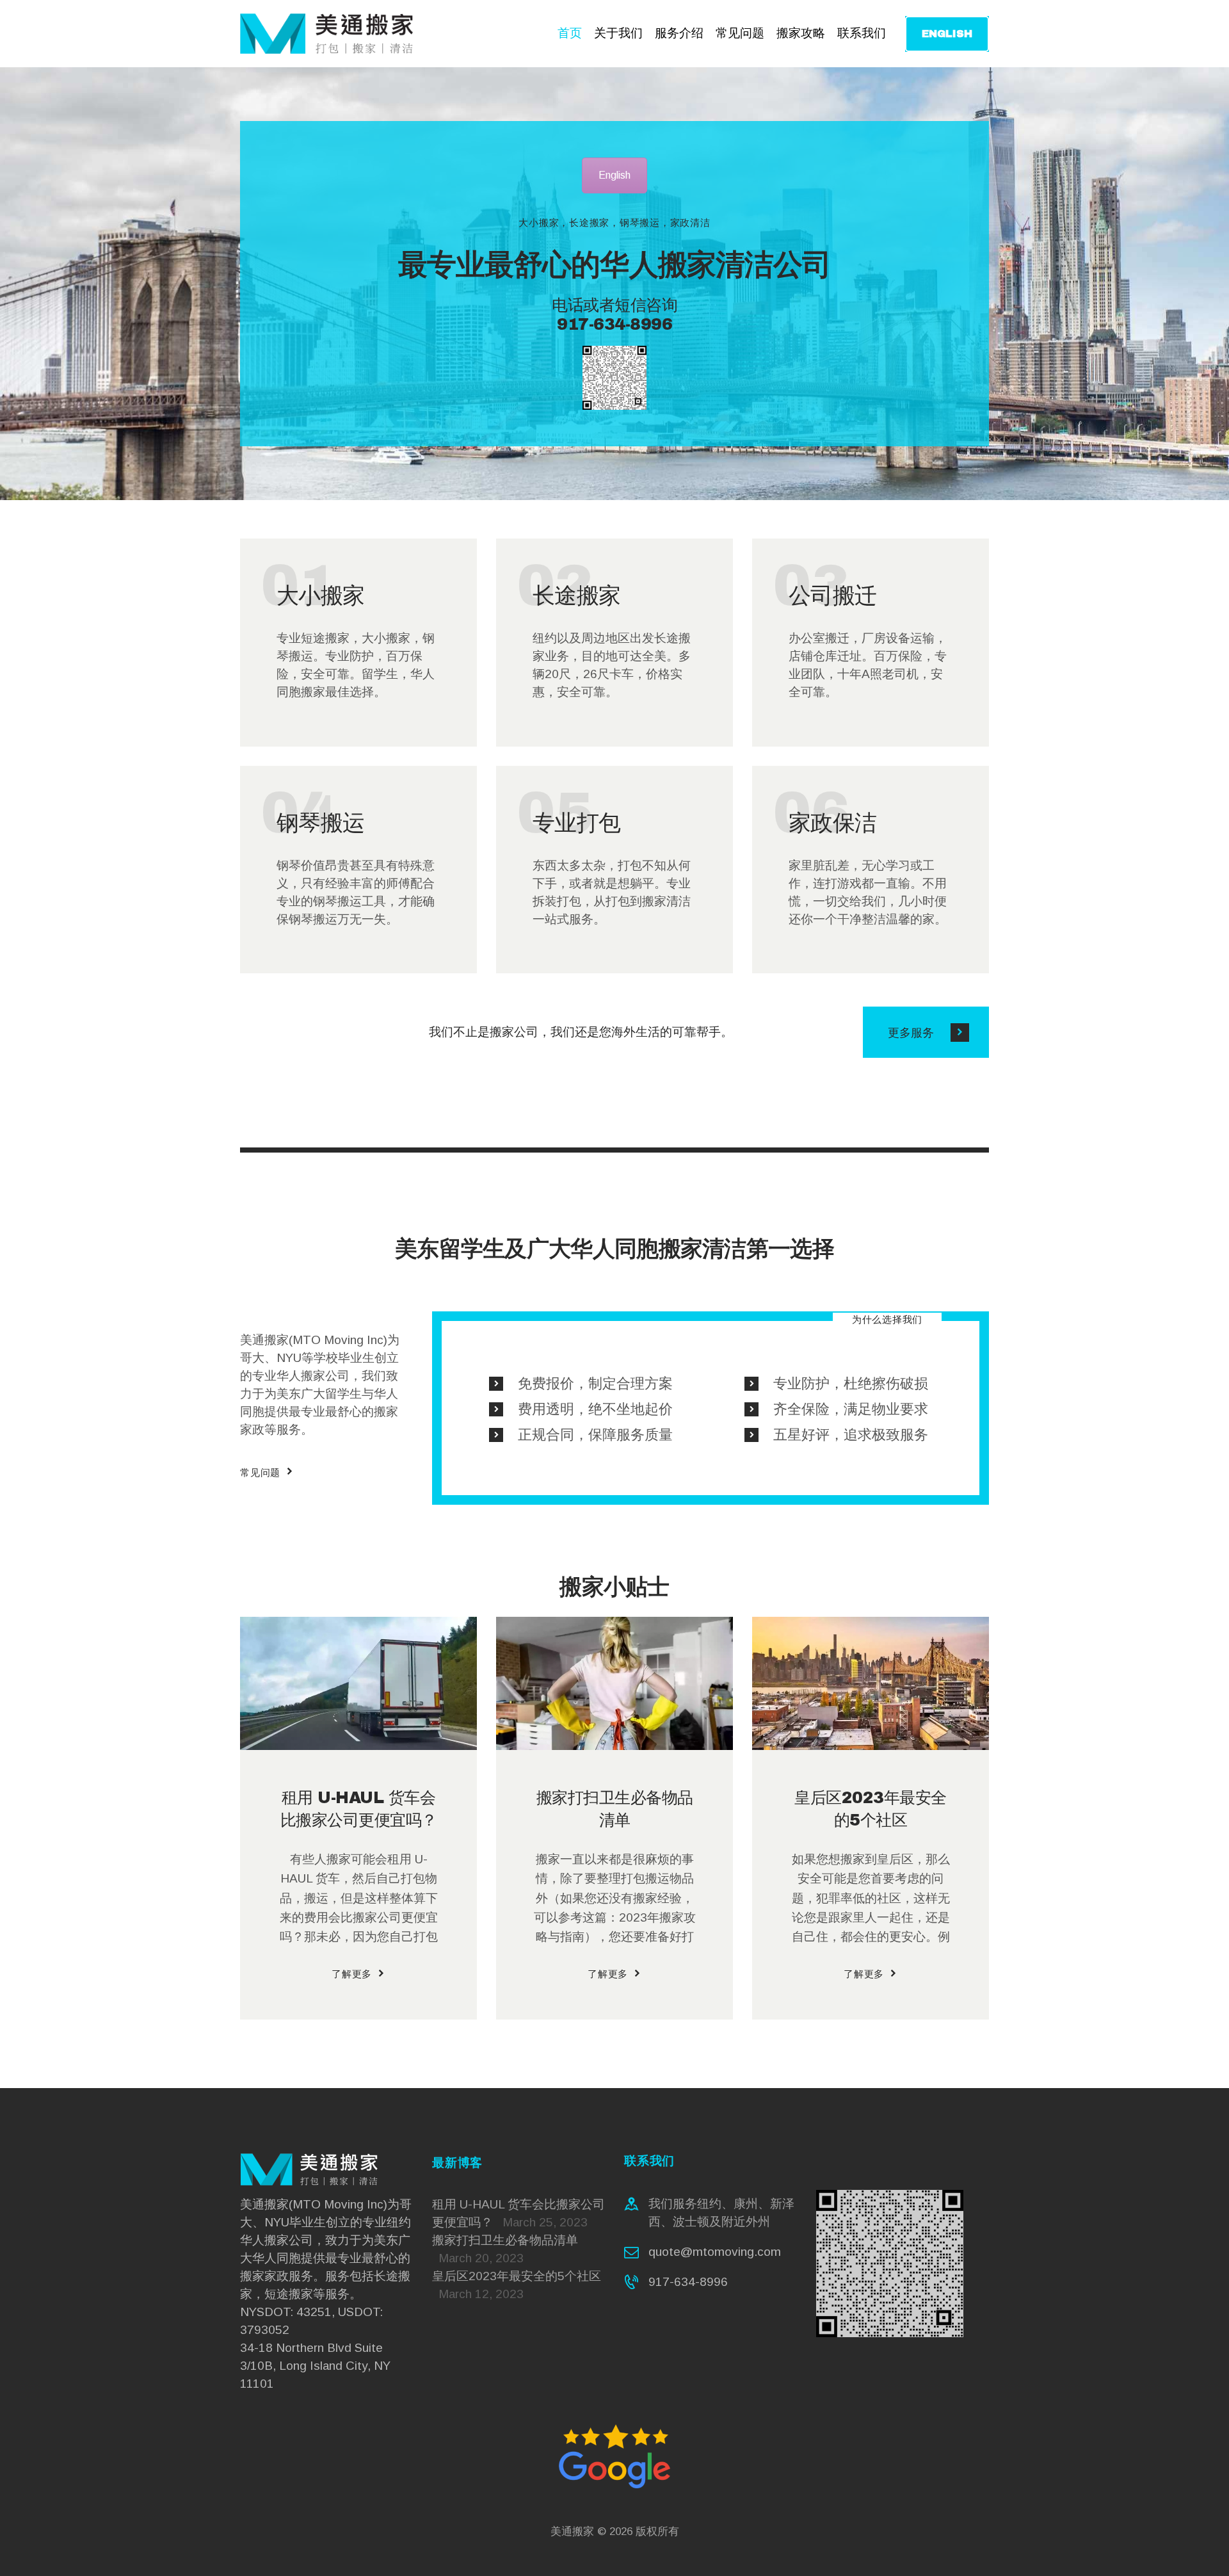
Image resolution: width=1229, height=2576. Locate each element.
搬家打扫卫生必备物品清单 (615, 1809)
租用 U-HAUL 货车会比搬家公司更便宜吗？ (359, 1809)
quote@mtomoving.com (715, 2252)
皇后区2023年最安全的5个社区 (871, 1809)
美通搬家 (572, 2531)
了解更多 (352, 1974)
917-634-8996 (688, 2282)
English (614, 175)
